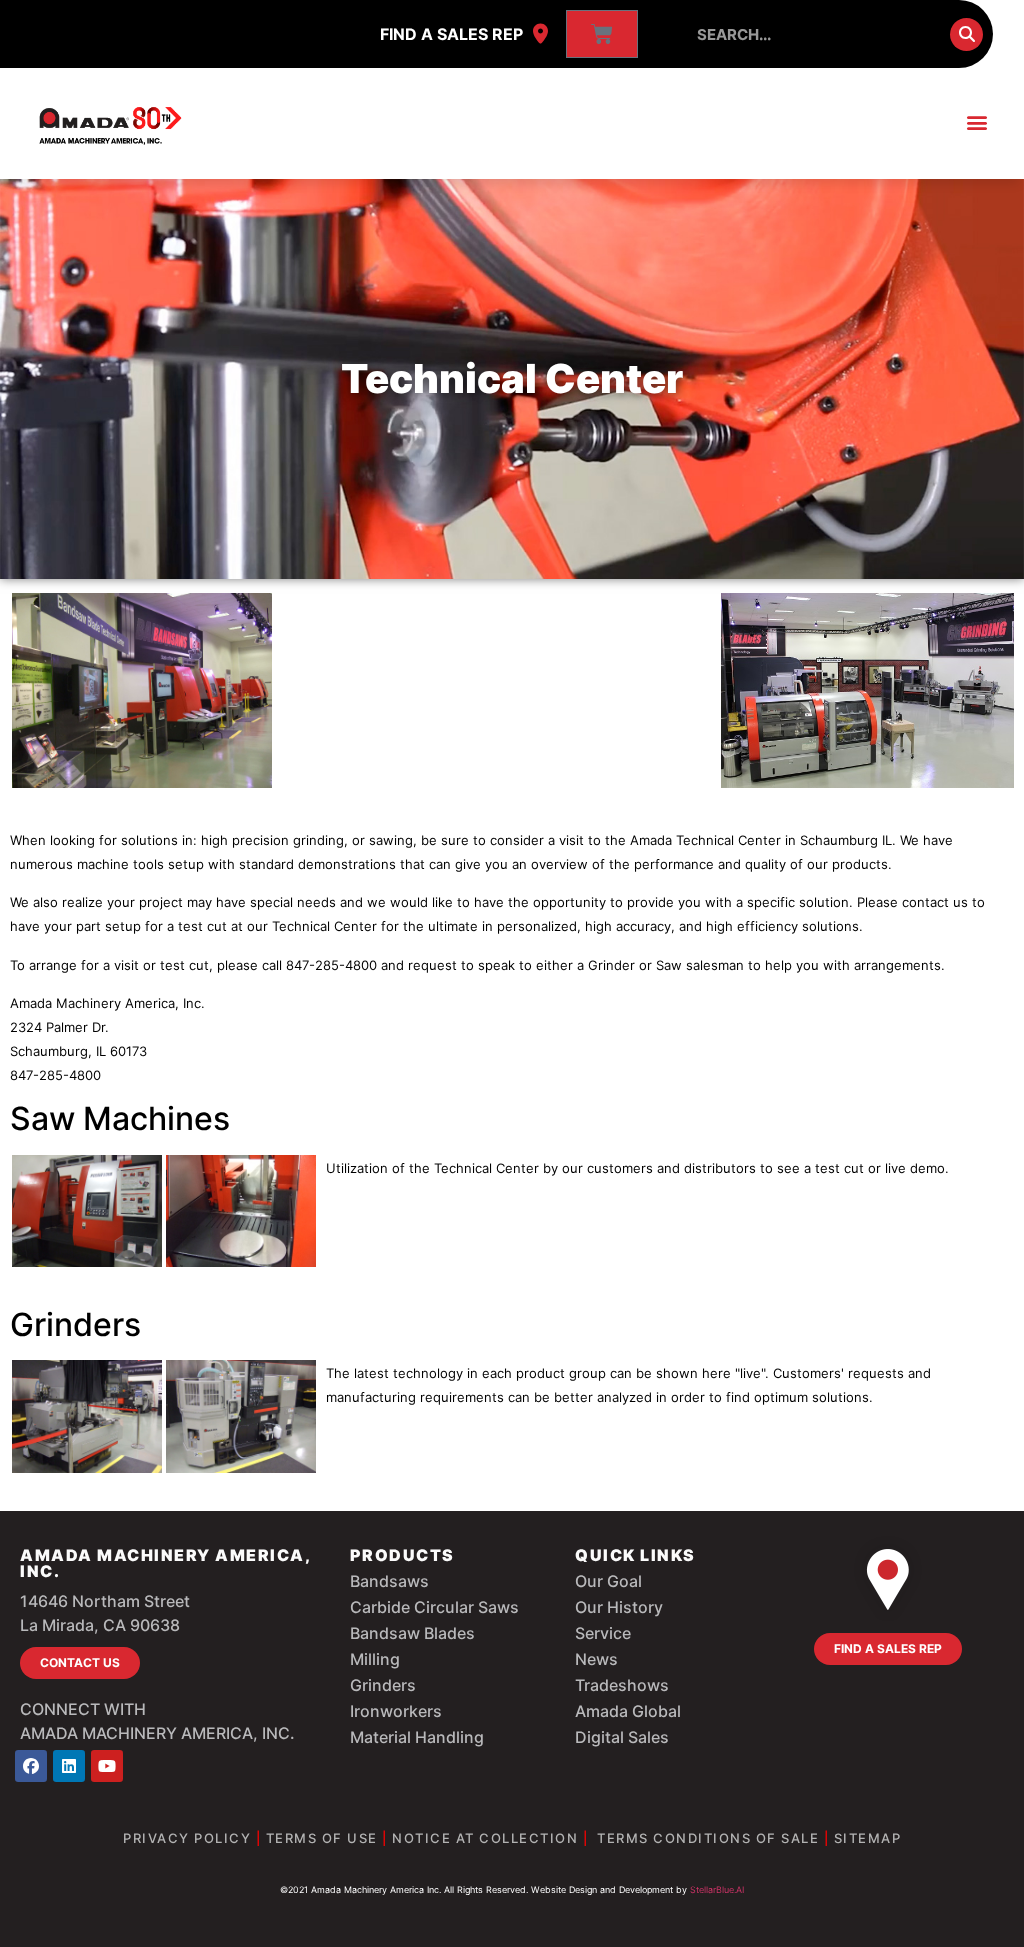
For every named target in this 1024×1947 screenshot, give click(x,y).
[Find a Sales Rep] (540, 34)
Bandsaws (389, 1581)
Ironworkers (396, 1711)
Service (603, 1633)
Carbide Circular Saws (434, 1607)
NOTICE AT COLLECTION (485, 1838)
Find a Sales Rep (451, 34)
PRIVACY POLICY (187, 1838)
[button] (977, 122)
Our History (619, 1607)
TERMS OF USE (322, 1838)
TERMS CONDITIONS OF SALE (708, 1838)
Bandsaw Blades (412, 1633)
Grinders (383, 1685)
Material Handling (417, 1737)
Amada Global (628, 1711)
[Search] (966, 34)
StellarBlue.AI (717, 1889)
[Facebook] (31, 1766)
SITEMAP (868, 1838)
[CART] (602, 34)
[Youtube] (107, 1766)
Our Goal (608, 1581)
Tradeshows (622, 1685)
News (596, 1659)
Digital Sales (622, 1737)
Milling (375, 1659)
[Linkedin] (69, 1766)
